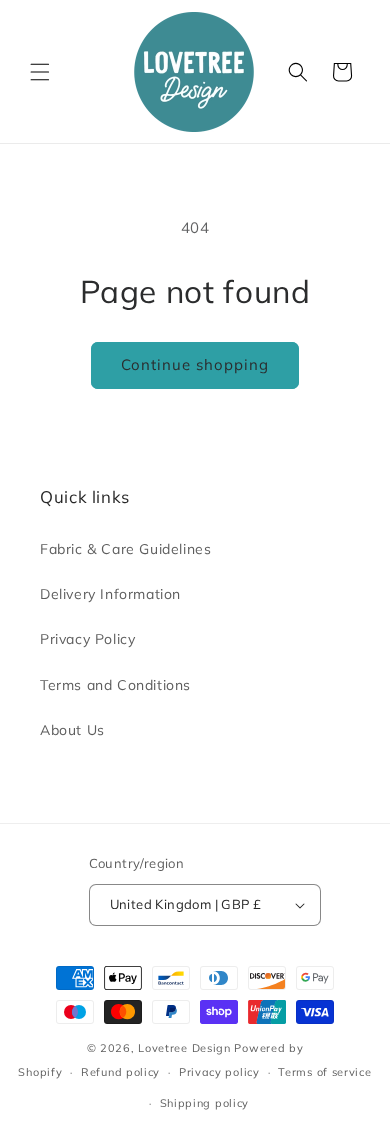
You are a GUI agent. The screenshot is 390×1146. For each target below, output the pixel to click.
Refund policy (120, 1072)
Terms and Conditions (115, 685)
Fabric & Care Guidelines (125, 549)
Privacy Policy (87, 639)
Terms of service (324, 1072)
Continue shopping (195, 364)
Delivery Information (110, 594)
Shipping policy (205, 1103)
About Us (72, 730)
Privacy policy (219, 1072)
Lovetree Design (184, 1048)
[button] (40, 72)
